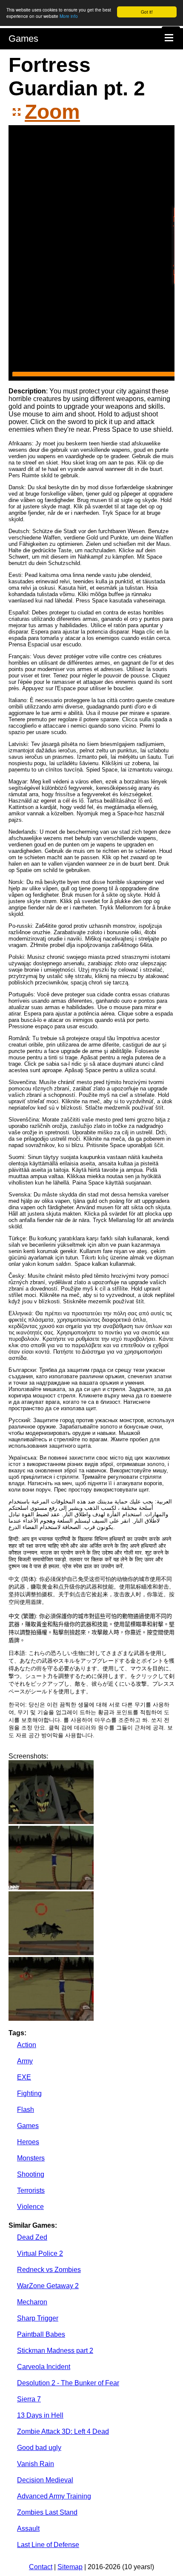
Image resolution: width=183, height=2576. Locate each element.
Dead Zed (32, 2237)
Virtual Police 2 (40, 2253)
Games (23, 39)
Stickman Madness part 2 (55, 2351)
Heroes (28, 2142)
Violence (30, 2207)
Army (25, 2061)
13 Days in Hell (40, 2415)
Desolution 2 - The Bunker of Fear (68, 2383)
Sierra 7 (29, 2399)
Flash (26, 2110)
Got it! (147, 12)
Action (27, 2045)
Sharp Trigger (38, 2318)
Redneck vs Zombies (49, 2270)
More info (69, 16)
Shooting (31, 2174)
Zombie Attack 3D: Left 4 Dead (63, 2431)
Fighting (29, 2093)
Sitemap (70, 2567)
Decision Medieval (45, 2480)
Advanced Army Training (54, 2496)
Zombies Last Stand (47, 2512)
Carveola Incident (44, 2367)
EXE (24, 2077)
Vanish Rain (36, 2464)
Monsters (31, 2158)
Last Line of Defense (48, 2545)
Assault (28, 2529)
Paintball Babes (41, 2334)
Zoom (52, 112)
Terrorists (31, 2190)
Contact (41, 2567)
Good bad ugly (39, 2448)
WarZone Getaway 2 (48, 2286)
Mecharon (32, 2302)
